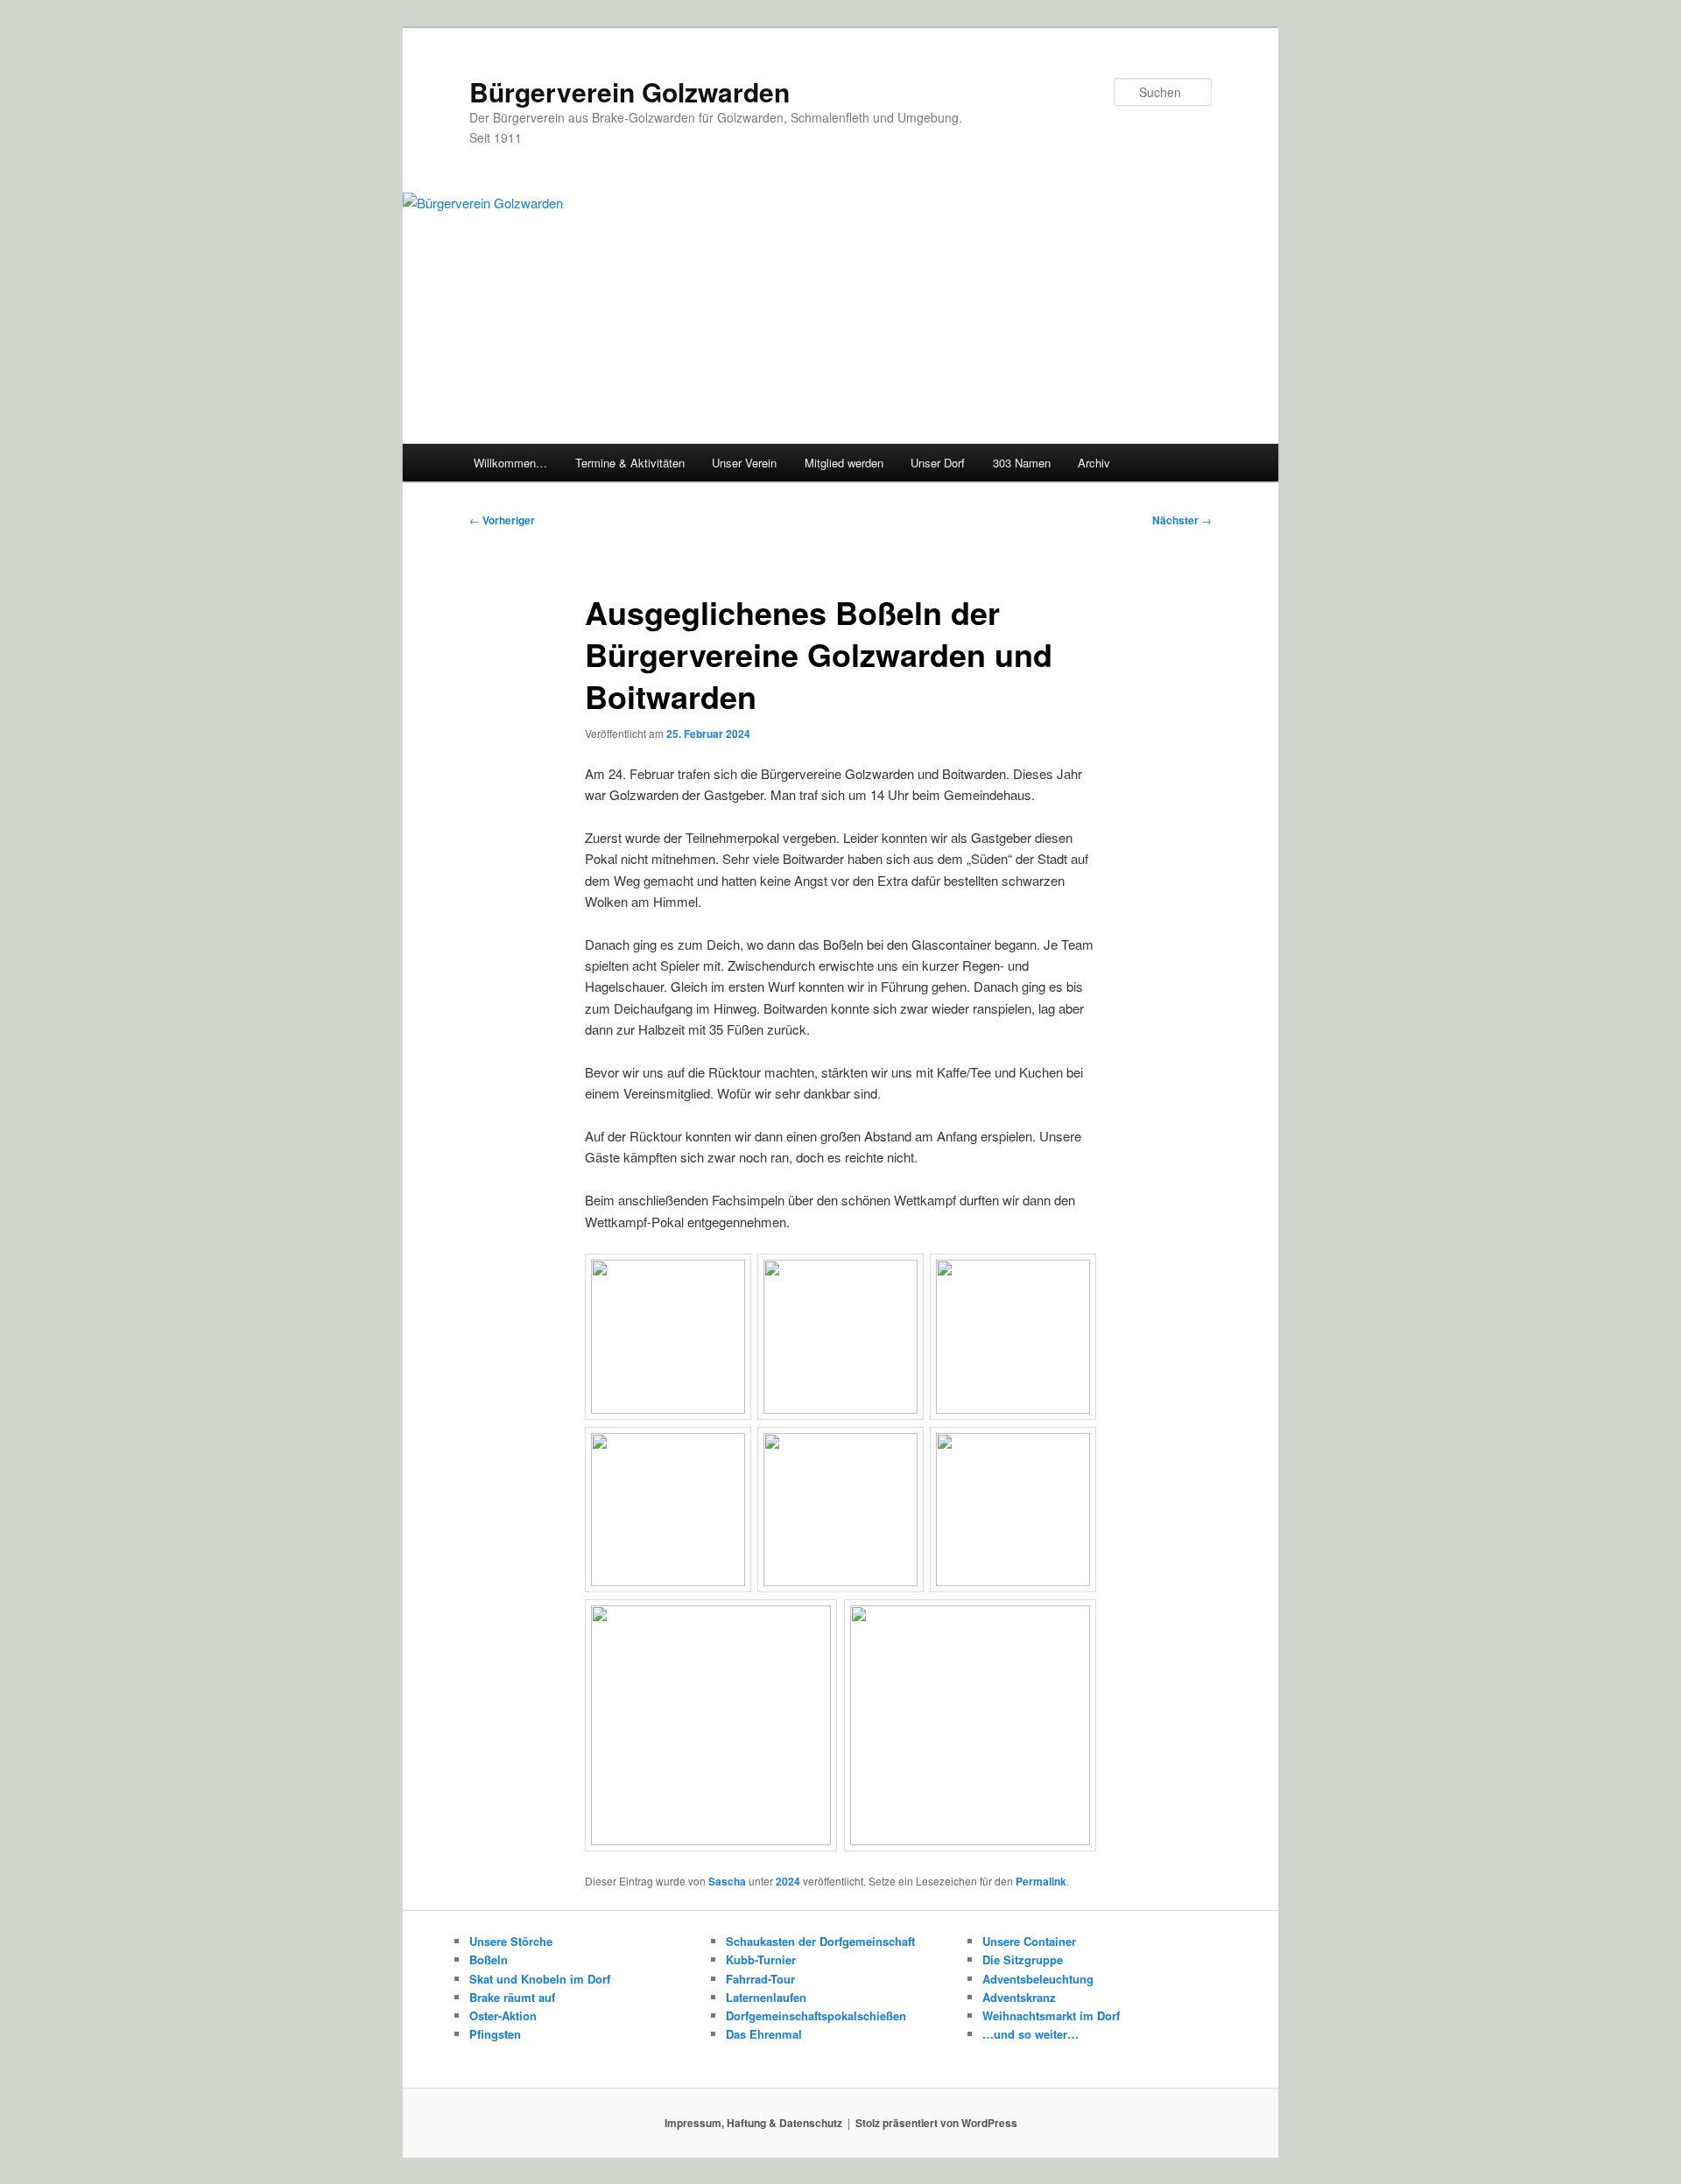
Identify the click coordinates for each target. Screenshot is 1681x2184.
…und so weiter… (1030, 2034)
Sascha (727, 1881)
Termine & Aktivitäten (630, 463)
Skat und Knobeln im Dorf (540, 1979)
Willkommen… (510, 463)
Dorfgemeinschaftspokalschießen (816, 2015)
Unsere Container (1029, 1941)
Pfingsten (495, 2034)
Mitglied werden (844, 463)
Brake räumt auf (512, 1997)
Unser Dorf (938, 463)
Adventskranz (1019, 1997)
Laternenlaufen (766, 1997)
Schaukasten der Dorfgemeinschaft (820, 1941)
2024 (788, 1881)
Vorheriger (502, 520)
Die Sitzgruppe (1023, 1959)
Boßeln (489, 1959)
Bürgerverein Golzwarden (629, 91)
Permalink (1041, 1881)
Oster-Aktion (503, 2015)
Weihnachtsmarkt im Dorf (1051, 2015)
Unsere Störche (511, 1941)
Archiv (1094, 463)
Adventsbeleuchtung (1038, 1979)
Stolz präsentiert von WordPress (936, 2123)
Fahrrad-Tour (760, 1979)
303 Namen (1022, 463)
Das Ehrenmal (764, 2034)
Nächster (1182, 520)
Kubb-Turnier (761, 1959)
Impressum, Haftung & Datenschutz (753, 2123)
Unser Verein (744, 463)
